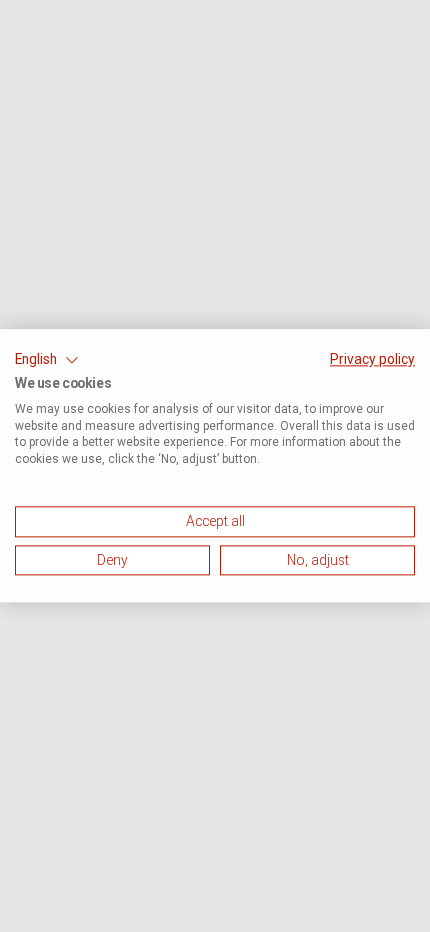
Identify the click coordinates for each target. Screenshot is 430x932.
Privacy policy (372, 359)
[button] (47, 360)
